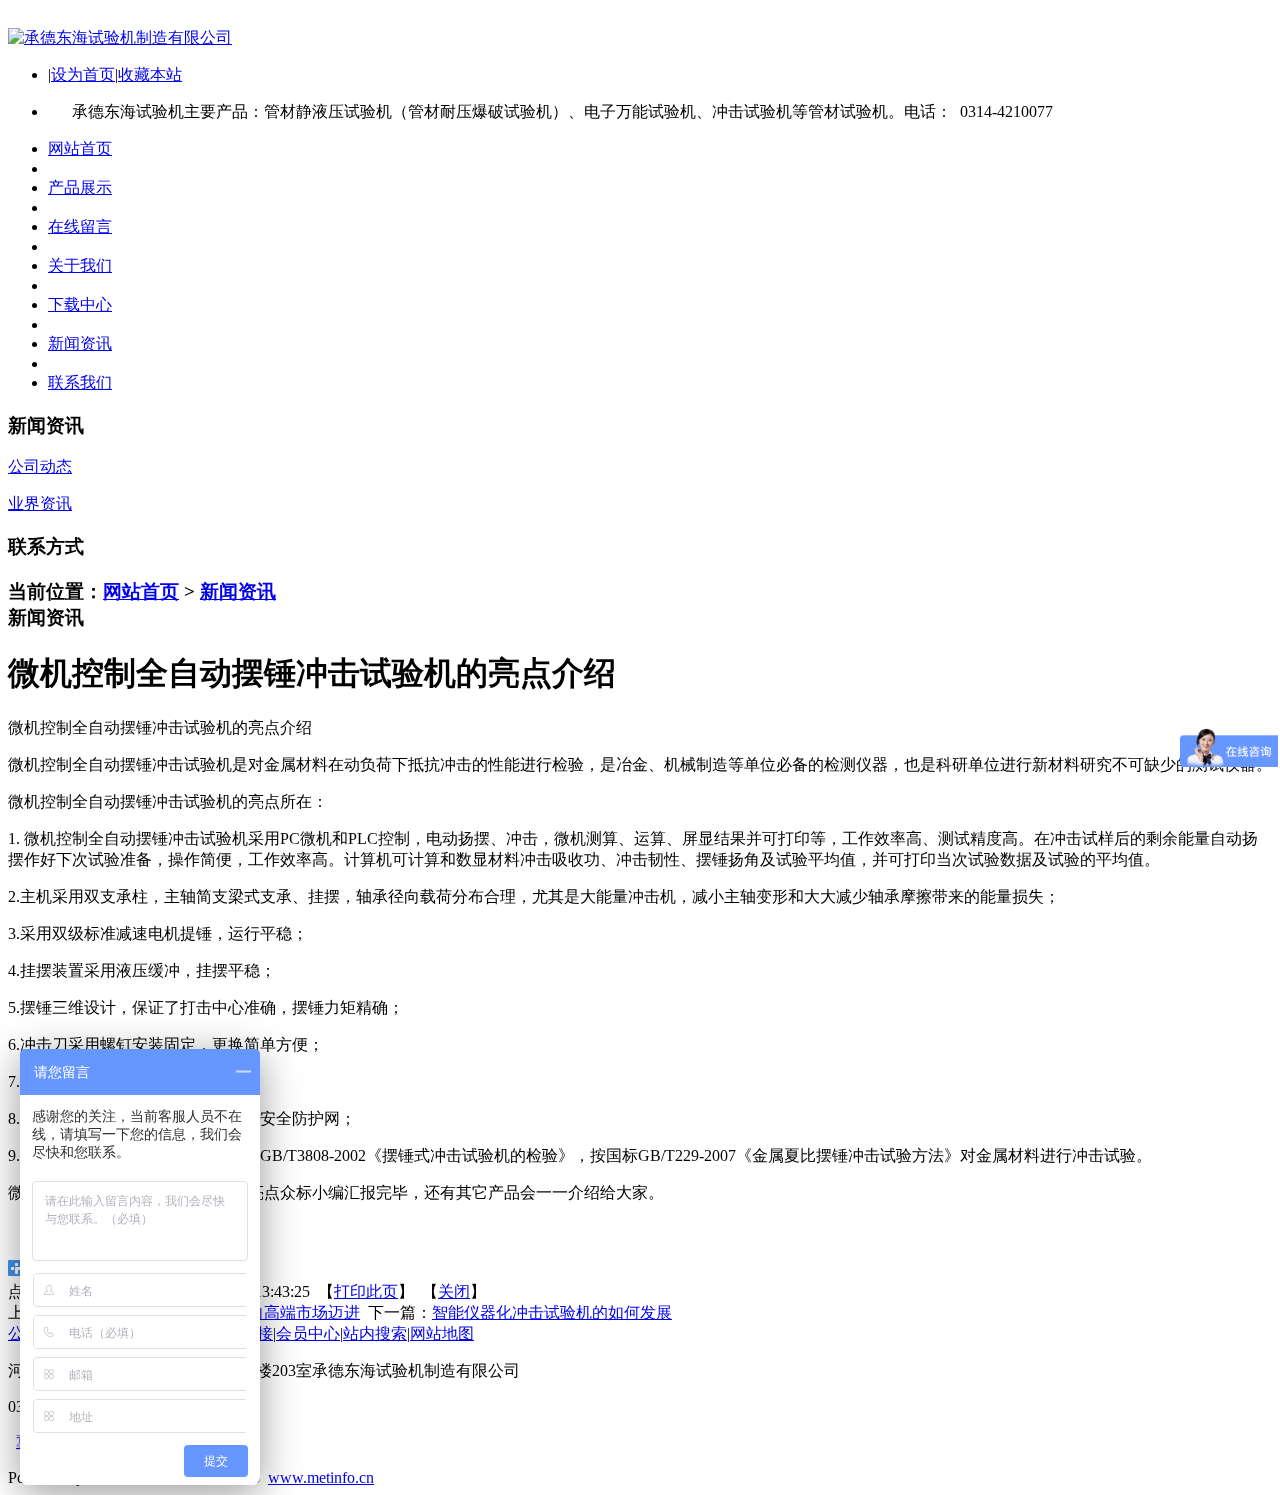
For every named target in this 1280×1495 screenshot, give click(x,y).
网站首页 (141, 591)
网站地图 (442, 1333)
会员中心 (308, 1333)
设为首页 (83, 74)
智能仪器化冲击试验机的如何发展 (552, 1312)
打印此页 (366, 1291)
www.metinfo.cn (321, 1477)
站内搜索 (375, 1333)
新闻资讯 (238, 591)
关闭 (454, 1291)
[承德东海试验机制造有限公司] (120, 37)
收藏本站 (150, 74)
